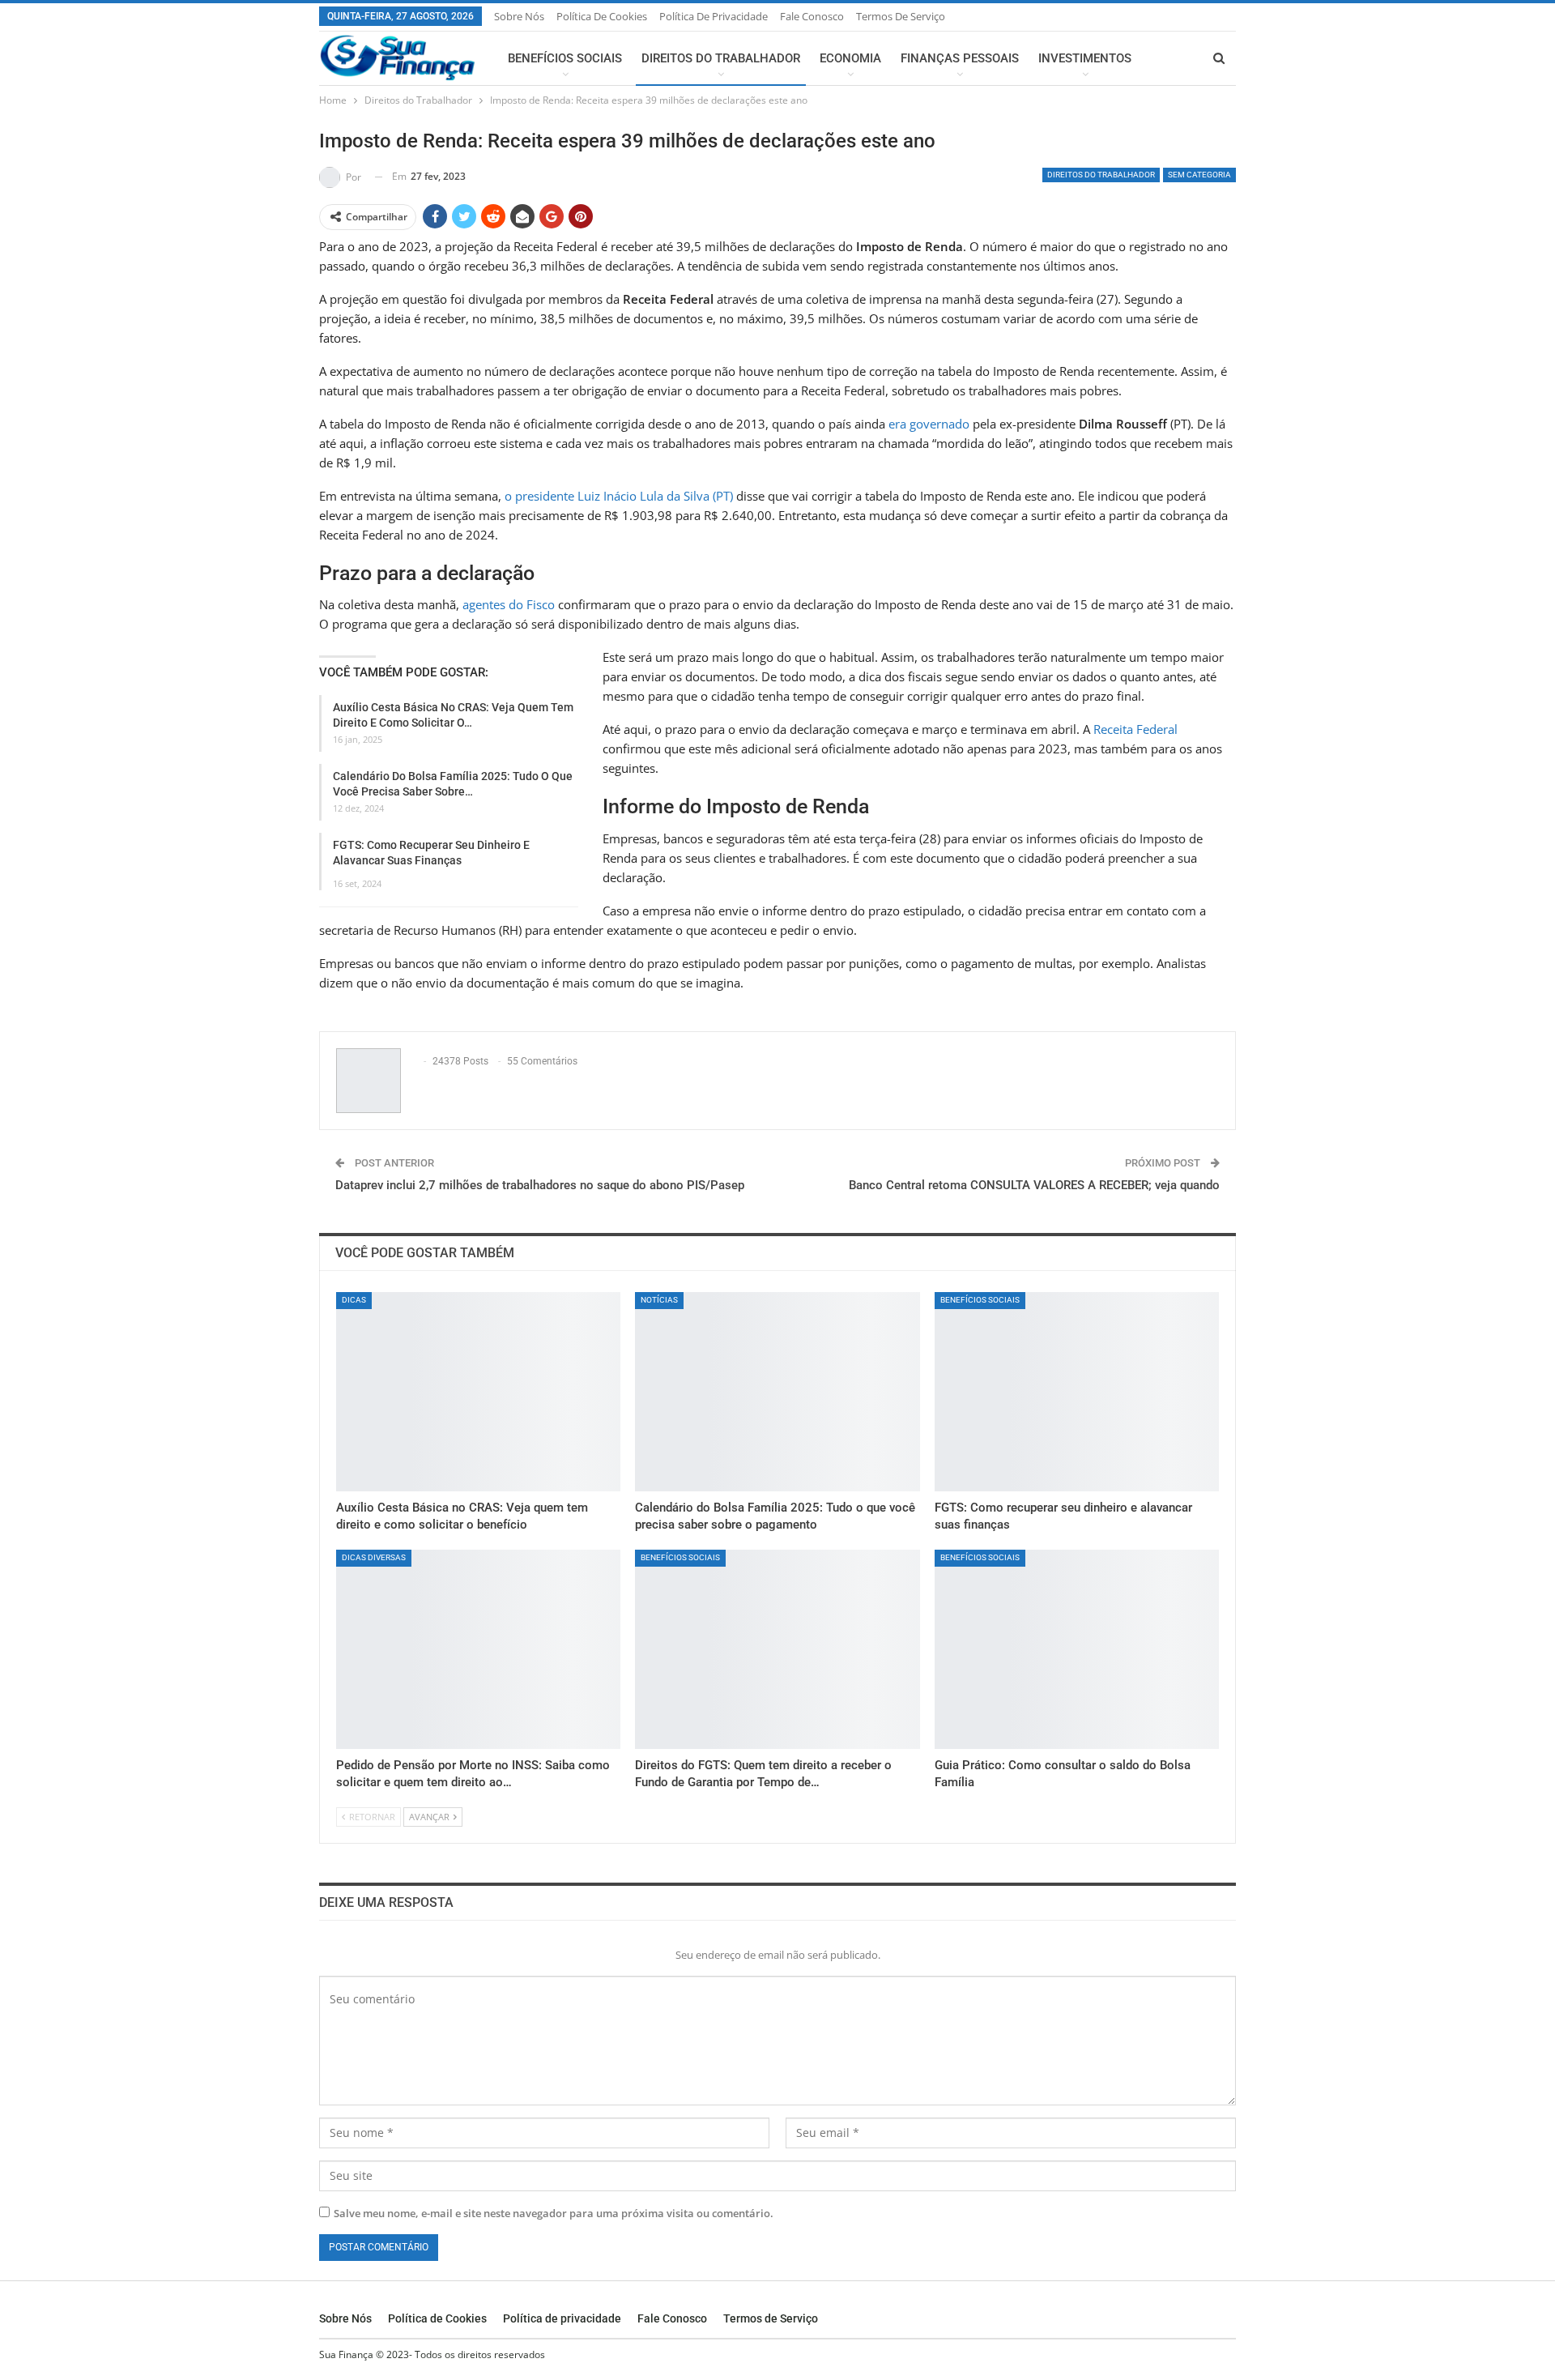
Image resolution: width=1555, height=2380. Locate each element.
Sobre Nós (519, 16)
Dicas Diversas (374, 1557)
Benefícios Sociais (565, 58)
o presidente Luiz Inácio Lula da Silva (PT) (619, 496)
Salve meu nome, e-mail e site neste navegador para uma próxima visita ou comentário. (554, 2213)
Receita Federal (1135, 729)
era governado (929, 424)
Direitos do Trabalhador (721, 58)
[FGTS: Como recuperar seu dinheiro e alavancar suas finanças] (1077, 1392)
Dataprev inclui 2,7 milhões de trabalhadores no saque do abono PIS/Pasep (540, 1185)
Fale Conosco (812, 16)
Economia (850, 58)
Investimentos (1085, 58)
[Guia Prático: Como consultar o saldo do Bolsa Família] (1077, 1649)
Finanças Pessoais (960, 58)
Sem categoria (1199, 175)
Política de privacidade (714, 16)
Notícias (659, 1300)
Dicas (354, 1300)
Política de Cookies (602, 16)
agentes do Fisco (509, 604)
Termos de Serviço (901, 16)
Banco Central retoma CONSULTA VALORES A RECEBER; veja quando (1034, 1185)
